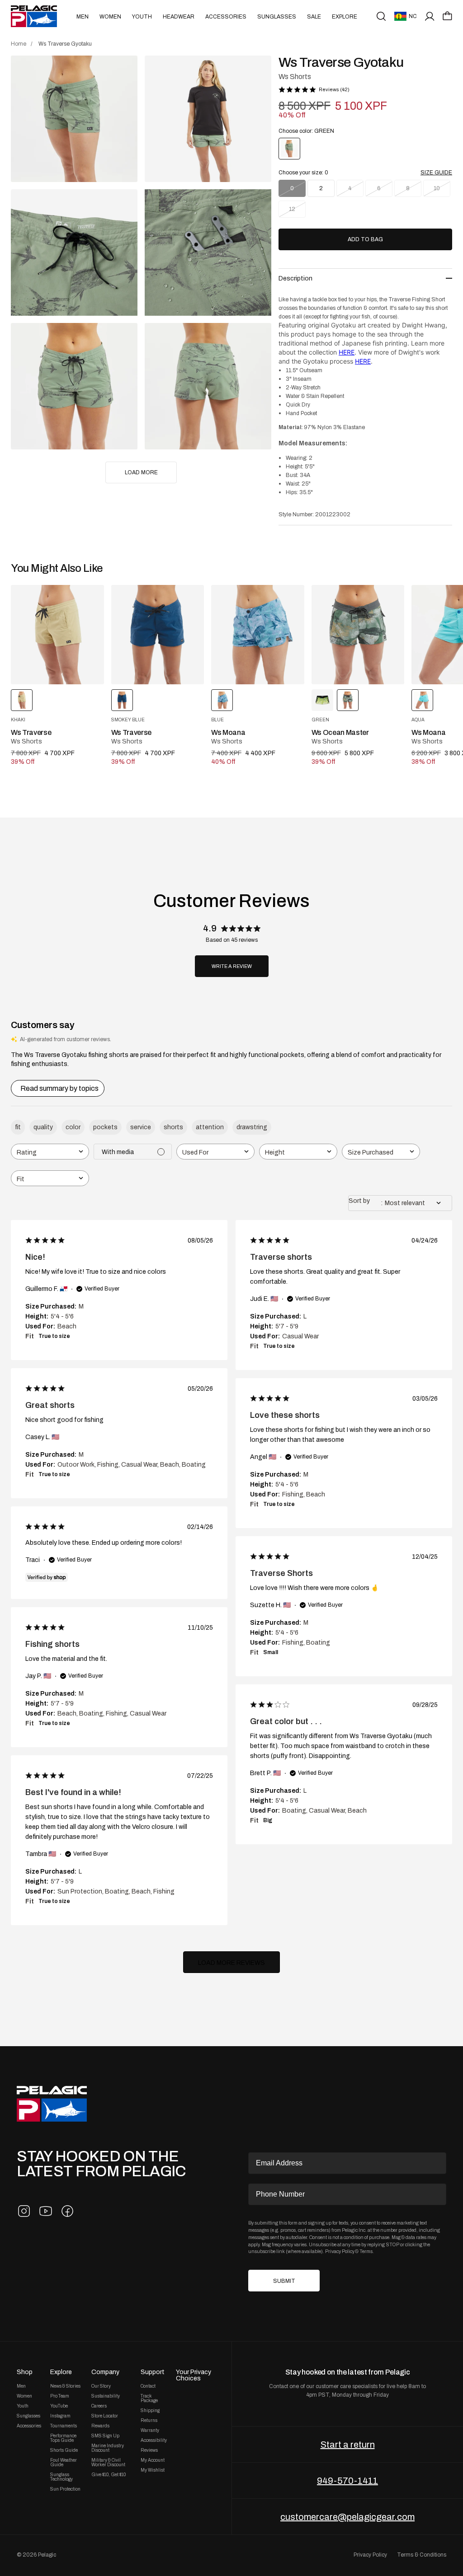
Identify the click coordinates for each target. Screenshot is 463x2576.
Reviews (149, 2450)
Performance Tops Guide (63, 2438)
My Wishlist (153, 2470)
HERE (347, 352)
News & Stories (65, 2386)
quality (43, 1127)
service (141, 1127)
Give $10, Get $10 (109, 2475)
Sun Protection (65, 2489)
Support (153, 2372)
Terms (366, 2251)
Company (105, 2372)
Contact (148, 2386)
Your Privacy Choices (194, 2375)
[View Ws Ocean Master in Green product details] (358, 635)
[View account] (430, 16)
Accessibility (154, 2440)
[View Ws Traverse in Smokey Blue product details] (158, 635)
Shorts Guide (64, 2450)
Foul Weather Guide (64, 2463)
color (73, 1127)
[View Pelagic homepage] (52, 2104)
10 (437, 188)
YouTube (59, 2406)
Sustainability (106, 2396)
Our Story (101, 2386)
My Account (153, 2460)
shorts (173, 1127)
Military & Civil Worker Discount (108, 2463)
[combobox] (50, 1152)
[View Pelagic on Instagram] (24, 2211)
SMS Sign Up (105, 2436)
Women (110, 17)
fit (18, 1127)
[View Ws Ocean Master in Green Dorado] (322, 700)
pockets (105, 1127)
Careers (99, 2406)
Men (83, 17)
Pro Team (60, 2396)
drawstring (252, 1127)
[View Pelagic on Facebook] (67, 2211)
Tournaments (64, 2426)
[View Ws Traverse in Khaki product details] (57, 635)
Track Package (149, 2398)
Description (295, 278)
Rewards (100, 2426)
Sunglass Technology (61, 2477)
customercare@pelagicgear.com (347, 2517)
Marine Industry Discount (108, 2448)
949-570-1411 (347, 2481)
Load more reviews (231, 1963)
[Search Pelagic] (381, 16)
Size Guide (436, 173)
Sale (314, 17)
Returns (149, 2421)
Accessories (226, 17)
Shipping (150, 2411)
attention (210, 1127)
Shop (25, 2372)
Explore (345, 17)
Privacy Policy (340, 2251)
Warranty (150, 2431)
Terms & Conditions (422, 2555)
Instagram (60, 2416)
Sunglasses (277, 17)
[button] (447, 16)
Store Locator (105, 2416)
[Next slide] (408, 635)
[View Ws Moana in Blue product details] (258, 635)
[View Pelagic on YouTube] (46, 2211)
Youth (142, 17)
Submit (284, 2281)
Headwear (179, 17)
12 (292, 209)
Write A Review (232, 966)
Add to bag (365, 239)
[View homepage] (34, 16)
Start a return (348, 2445)
